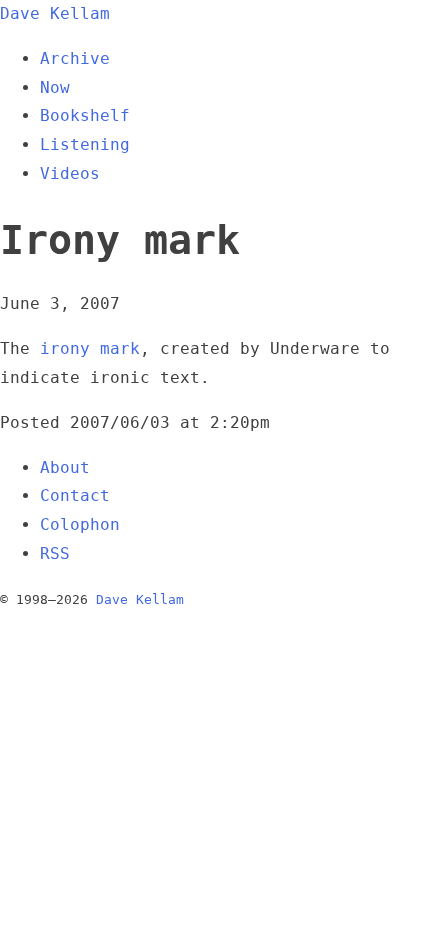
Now (55, 87)
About (65, 467)
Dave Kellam (55, 13)
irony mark (90, 348)
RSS (55, 553)
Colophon (80, 524)
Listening (85, 144)
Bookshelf (85, 115)
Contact (75, 495)
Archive (75, 58)
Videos (70, 173)
